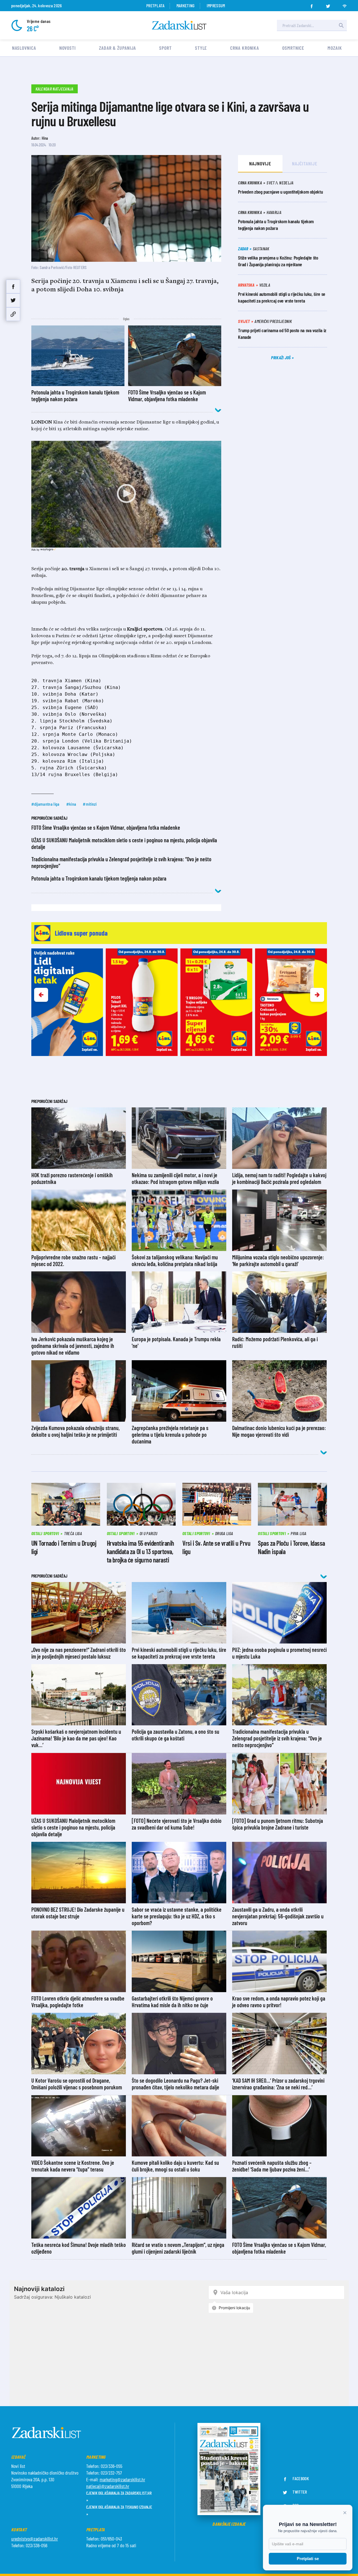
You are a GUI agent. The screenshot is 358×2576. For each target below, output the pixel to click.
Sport (165, 48)
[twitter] (328, 4)
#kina (71, 804)
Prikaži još (281, 357)
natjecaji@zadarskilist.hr (108, 2486)
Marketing (186, 5)
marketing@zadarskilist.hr (122, 2479)
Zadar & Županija (117, 48)
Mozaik (335, 48)
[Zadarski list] (179, 25)
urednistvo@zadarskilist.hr (35, 2539)
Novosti (68, 48)
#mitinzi (90, 804)
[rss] (345, 4)
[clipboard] (13, 314)
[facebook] (312, 4)
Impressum (216, 5)
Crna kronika (245, 48)
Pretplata (155, 5)
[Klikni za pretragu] (341, 25)
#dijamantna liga (45, 804)
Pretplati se (308, 2559)
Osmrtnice (293, 48)
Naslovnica (24, 48)
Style (201, 48)
